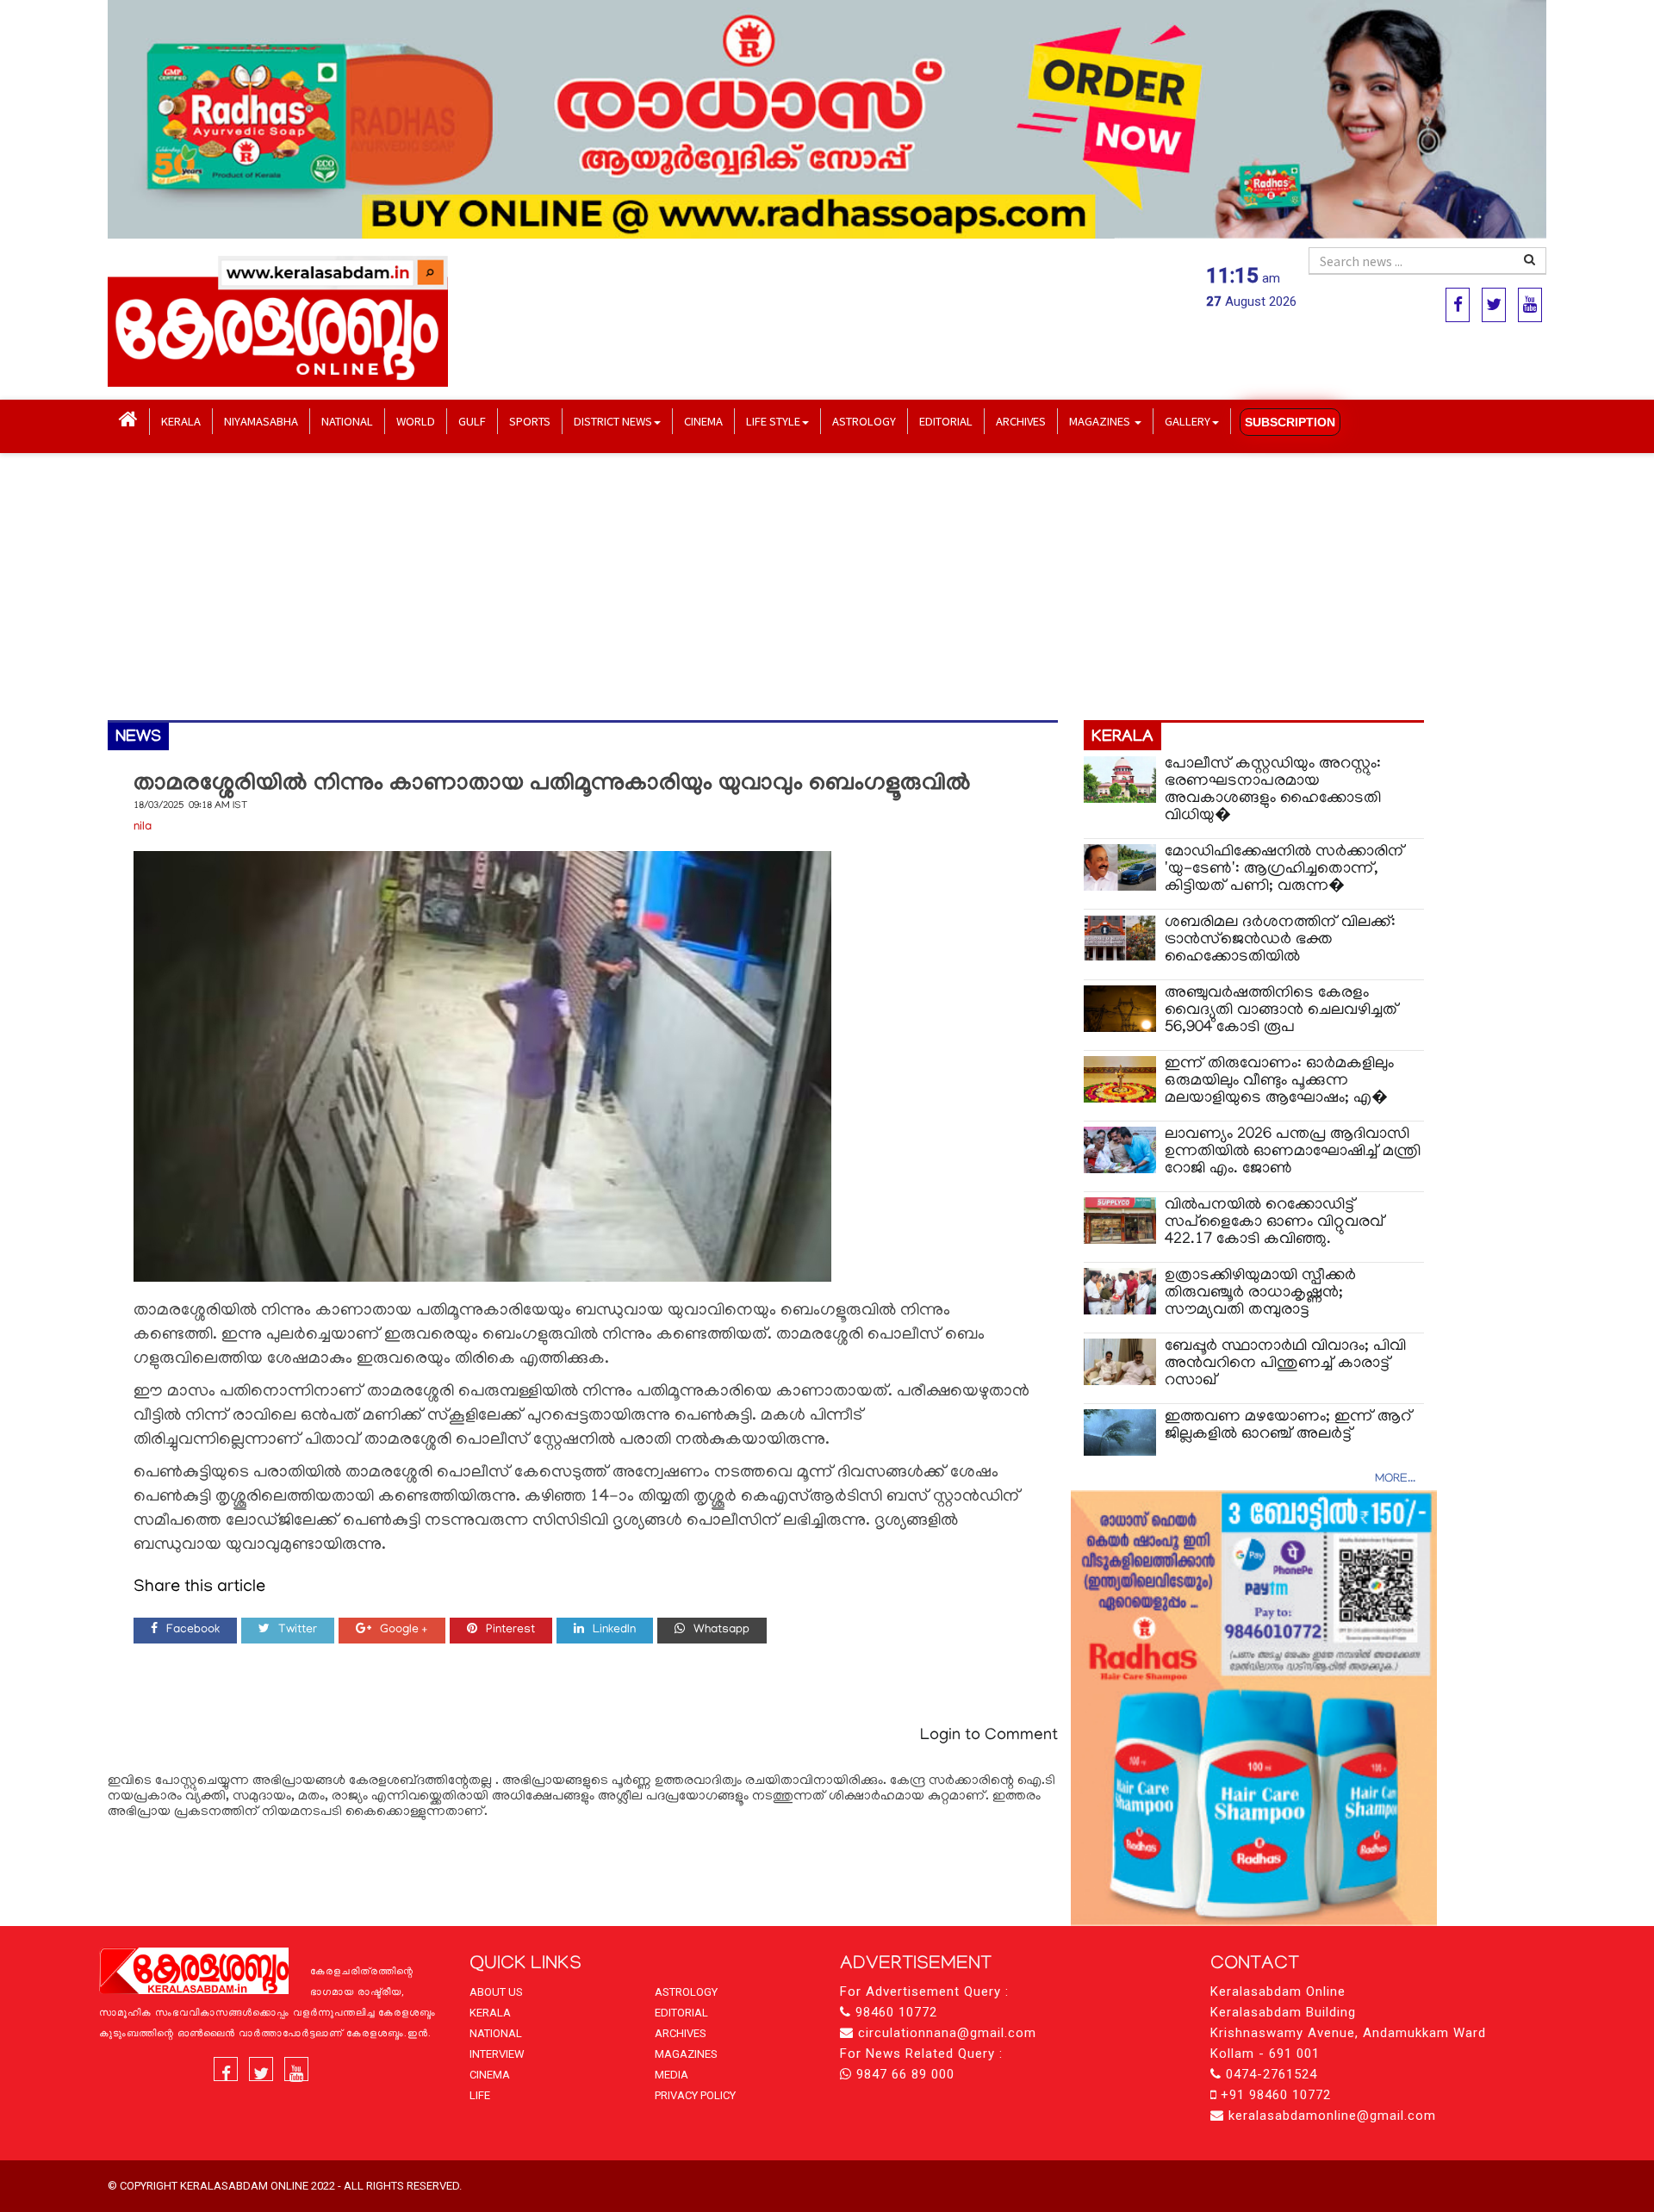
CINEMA (703, 421)
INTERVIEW (497, 2054)
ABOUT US (496, 1992)
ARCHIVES (1021, 421)
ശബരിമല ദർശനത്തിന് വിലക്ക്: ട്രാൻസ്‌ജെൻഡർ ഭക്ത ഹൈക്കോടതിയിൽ (1280, 940)
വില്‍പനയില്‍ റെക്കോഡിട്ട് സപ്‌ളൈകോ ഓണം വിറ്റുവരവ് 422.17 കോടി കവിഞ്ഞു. (1275, 1223)
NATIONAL (347, 421)
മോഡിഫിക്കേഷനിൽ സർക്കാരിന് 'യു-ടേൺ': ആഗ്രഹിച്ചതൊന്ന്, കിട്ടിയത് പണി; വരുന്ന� (1284, 870)
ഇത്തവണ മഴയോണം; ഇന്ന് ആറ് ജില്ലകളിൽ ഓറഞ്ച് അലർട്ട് (1288, 1426)
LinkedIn (614, 1630)
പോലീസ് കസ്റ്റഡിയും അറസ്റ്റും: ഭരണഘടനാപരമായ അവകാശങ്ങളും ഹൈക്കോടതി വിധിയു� (1273, 790)
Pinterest (510, 1630)
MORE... (1395, 1479)
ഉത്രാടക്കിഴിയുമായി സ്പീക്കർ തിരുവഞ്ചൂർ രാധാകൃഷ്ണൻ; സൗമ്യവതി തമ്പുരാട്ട (1260, 1293)
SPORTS (530, 421)
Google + (404, 1630)
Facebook (193, 1630)
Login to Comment (989, 1736)
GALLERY (1188, 421)
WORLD (416, 421)
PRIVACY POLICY (695, 2095)
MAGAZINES (1101, 421)
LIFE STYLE (773, 421)
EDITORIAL (946, 421)
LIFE (480, 2095)
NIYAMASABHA (261, 421)
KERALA (181, 421)
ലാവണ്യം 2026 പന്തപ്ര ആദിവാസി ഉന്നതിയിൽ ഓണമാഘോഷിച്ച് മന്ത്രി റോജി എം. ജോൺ (1293, 1152)
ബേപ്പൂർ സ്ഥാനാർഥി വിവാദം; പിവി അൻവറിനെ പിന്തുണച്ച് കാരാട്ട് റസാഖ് (1285, 1364)
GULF (472, 421)
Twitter (298, 1630)
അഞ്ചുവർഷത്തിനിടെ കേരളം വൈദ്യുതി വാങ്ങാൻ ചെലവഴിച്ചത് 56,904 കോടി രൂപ (1281, 1011)
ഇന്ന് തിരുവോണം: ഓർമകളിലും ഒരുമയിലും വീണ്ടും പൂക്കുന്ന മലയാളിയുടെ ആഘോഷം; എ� (1279, 1081)
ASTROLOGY (864, 421)
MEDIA (672, 2075)
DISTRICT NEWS (613, 421)
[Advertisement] (625, 587)
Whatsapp (721, 1630)
